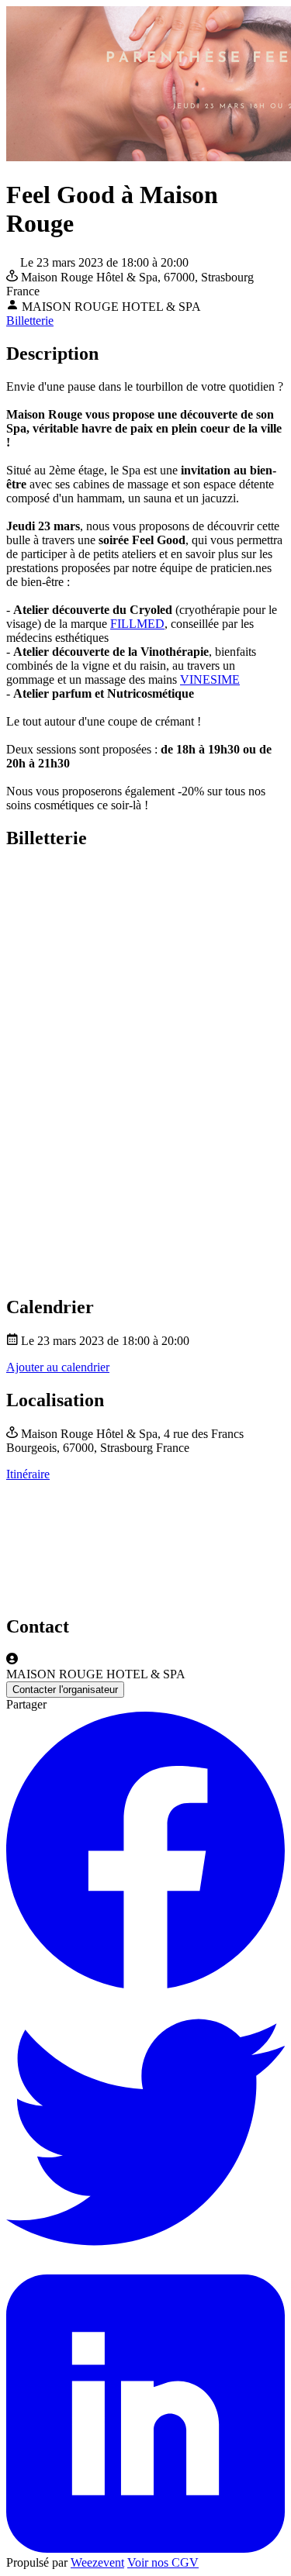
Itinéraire (28, 1474)
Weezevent (97, 2562)
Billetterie (30, 321)
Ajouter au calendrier (58, 1367)
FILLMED (137, 624)
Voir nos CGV (163, 2562)
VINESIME (210, 679)
